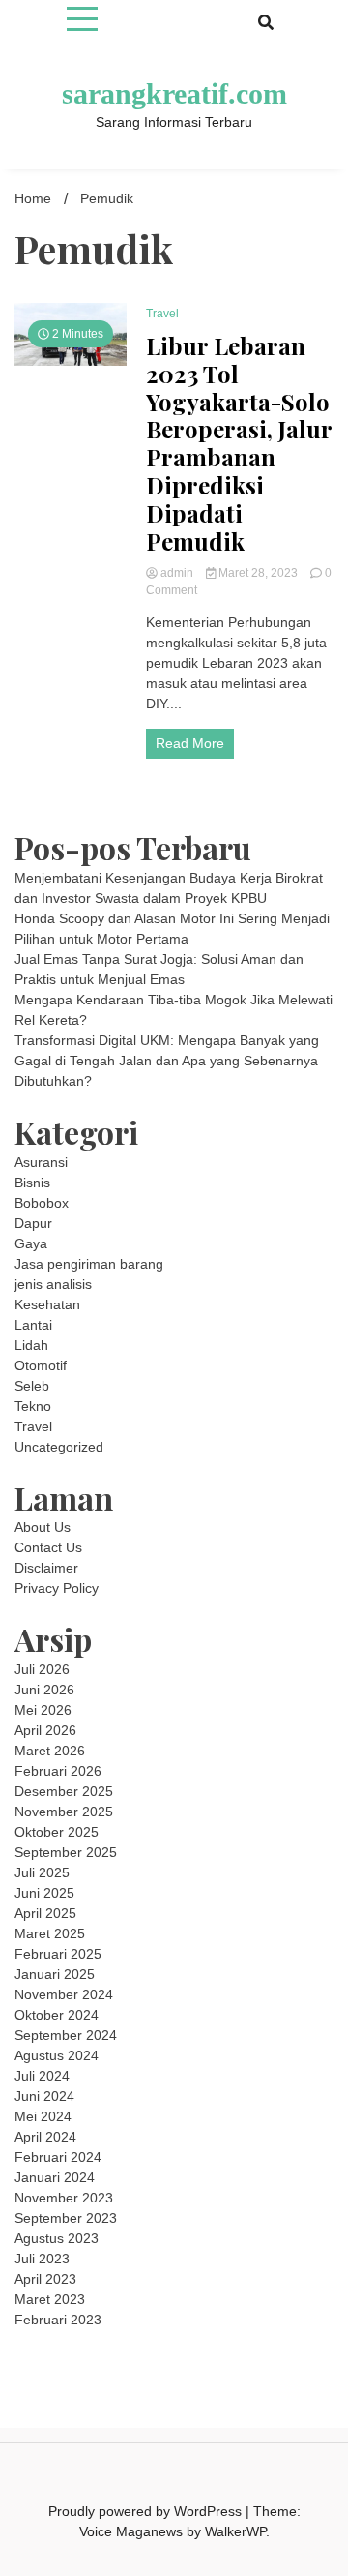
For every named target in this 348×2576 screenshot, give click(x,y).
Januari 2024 (55, 2177)
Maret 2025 (50, 1933)
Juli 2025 (42, 1872)
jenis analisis (53, 1284)
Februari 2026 (58, 1771)
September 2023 (66, 2218)
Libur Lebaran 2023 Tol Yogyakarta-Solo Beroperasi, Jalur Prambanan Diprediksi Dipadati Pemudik (239, 443)
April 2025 (45, 1913)
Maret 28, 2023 (258, 573)
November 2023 (64, 2198)
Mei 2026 (43, 1710)
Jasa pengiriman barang (89, 1264)
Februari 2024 (58, 2157)
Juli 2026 (42, 1669)
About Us (43, 1527)
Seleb (32, 1386)
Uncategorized (59, 1447)
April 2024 (45, 2137)
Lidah (31, 1345)
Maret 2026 (50, 1751)
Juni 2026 (44, 1690)
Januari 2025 (55, 1974)
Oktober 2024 (57, 2015)
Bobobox (42, 1203)
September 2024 (66, 2035)
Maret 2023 (50, 2299)
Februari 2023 (58, 2320)
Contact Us (48, 1547)
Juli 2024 (42, 2076)
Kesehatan (47, 1304)
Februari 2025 (58, 1954)
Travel (162, 314)
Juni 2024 (44, 2096)
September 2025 (66, 1852)
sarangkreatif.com (174, 93)
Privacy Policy (57, 1588)
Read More (190, 743)
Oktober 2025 (57, 1832)
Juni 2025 (44, 1893)
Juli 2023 (42, 2259)
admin (177, 573)
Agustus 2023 (57, 2238)
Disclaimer (46, 1568)
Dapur (33, 1223)
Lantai (33, 1325)
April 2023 (45, 2279)
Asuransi (41, 1162)
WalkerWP (235, 2531)
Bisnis (32, 1183)
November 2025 (64, 1812)
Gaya (31, 1243)
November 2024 (64, 1994)
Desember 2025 (64, 1791)
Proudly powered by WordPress (147, 2511)
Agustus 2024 (57, 2055)
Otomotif (41, 1365)
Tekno (33, 1406)
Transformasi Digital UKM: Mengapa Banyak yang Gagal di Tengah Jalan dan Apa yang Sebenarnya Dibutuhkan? (167, 1061)
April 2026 (45, 1730)
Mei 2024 (43, 2116)
